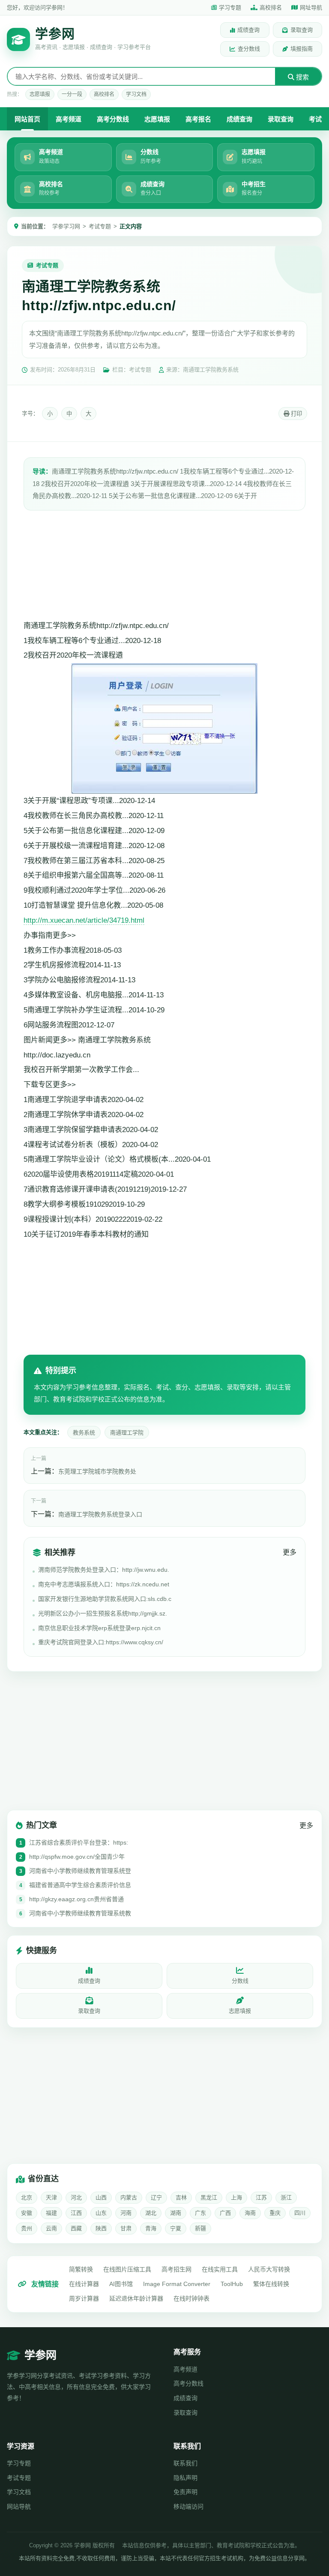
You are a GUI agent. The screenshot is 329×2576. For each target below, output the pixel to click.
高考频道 (69, 119)
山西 (101, 2197)
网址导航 (311, 8)
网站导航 (19, 2507)
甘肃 (126, 2228)
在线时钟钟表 (191, 2298)
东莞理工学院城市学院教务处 (97, 1471)
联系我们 (185, 2463)
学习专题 (230, 8)
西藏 (76, 2228)
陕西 (101, 2228)
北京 (27, 2197)
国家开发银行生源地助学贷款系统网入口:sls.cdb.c (105, 1599)
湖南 (176, 2213)
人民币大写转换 (269, 2269)
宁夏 (176, 2228)
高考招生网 (176, 2269)
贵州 (27, 2228)
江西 (76, 2213)
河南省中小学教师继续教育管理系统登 (80, 1871)
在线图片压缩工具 (127, 2269)
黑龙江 (209, 2197)
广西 (225, 2213)
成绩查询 (248, 30)
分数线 (240, 1981)
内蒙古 (129, 2197)
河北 (76, 2197)
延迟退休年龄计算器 (136, 2298)
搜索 (302, 77)
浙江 (286, 2197)
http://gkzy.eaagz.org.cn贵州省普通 (76, 1899)
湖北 (151, 2213)
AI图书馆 (121, 2284)
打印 (296, 414)
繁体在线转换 (271, 2284)
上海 (236, 2197)
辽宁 (156, 2197)
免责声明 (185, 2492)
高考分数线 (113, 119)
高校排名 (271, 8)
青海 (151, 2228)
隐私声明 (185, 2478)
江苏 (261, 2197)
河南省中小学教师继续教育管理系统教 (80, 1913)
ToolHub (232, 2284)
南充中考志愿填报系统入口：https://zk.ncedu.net (104, 1584)
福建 (51, 2213)
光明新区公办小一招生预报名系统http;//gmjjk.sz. (103, 1613)
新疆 (200, 2228)
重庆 (275, 2213)
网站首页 (27, 119)
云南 (51, 2228)
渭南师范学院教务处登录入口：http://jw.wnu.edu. (104, 1570)
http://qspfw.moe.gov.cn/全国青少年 (77, 1857)
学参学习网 (66, 226)
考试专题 (100, 226)
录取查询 (302, 30)
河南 (126, 2213)
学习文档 (136, 94)
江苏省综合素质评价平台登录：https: (79, 1842)
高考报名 (198, 119)
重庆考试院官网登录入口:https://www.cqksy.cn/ (101, 1642)
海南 (250, 2213)
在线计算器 (84, 2284)
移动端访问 (188, 2507)
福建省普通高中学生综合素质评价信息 (80, 1885)
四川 (300, 2213)
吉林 (181, 2197)
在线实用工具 (220, 2269)
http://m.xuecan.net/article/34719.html (84, 920)
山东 (101, 2213)
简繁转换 (81, 2269)
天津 (51, 2197)
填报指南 (302, 49)
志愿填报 (40, 94)
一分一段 (72, 94)
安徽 (27, 2213)
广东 (200, 2213)
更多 (290, 1552)
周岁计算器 (84, 2298)
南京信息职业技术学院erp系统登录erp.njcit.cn (99, 1628)
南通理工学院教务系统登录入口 (100, 1514)
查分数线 (249, 49)
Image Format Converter (177, 2284)
